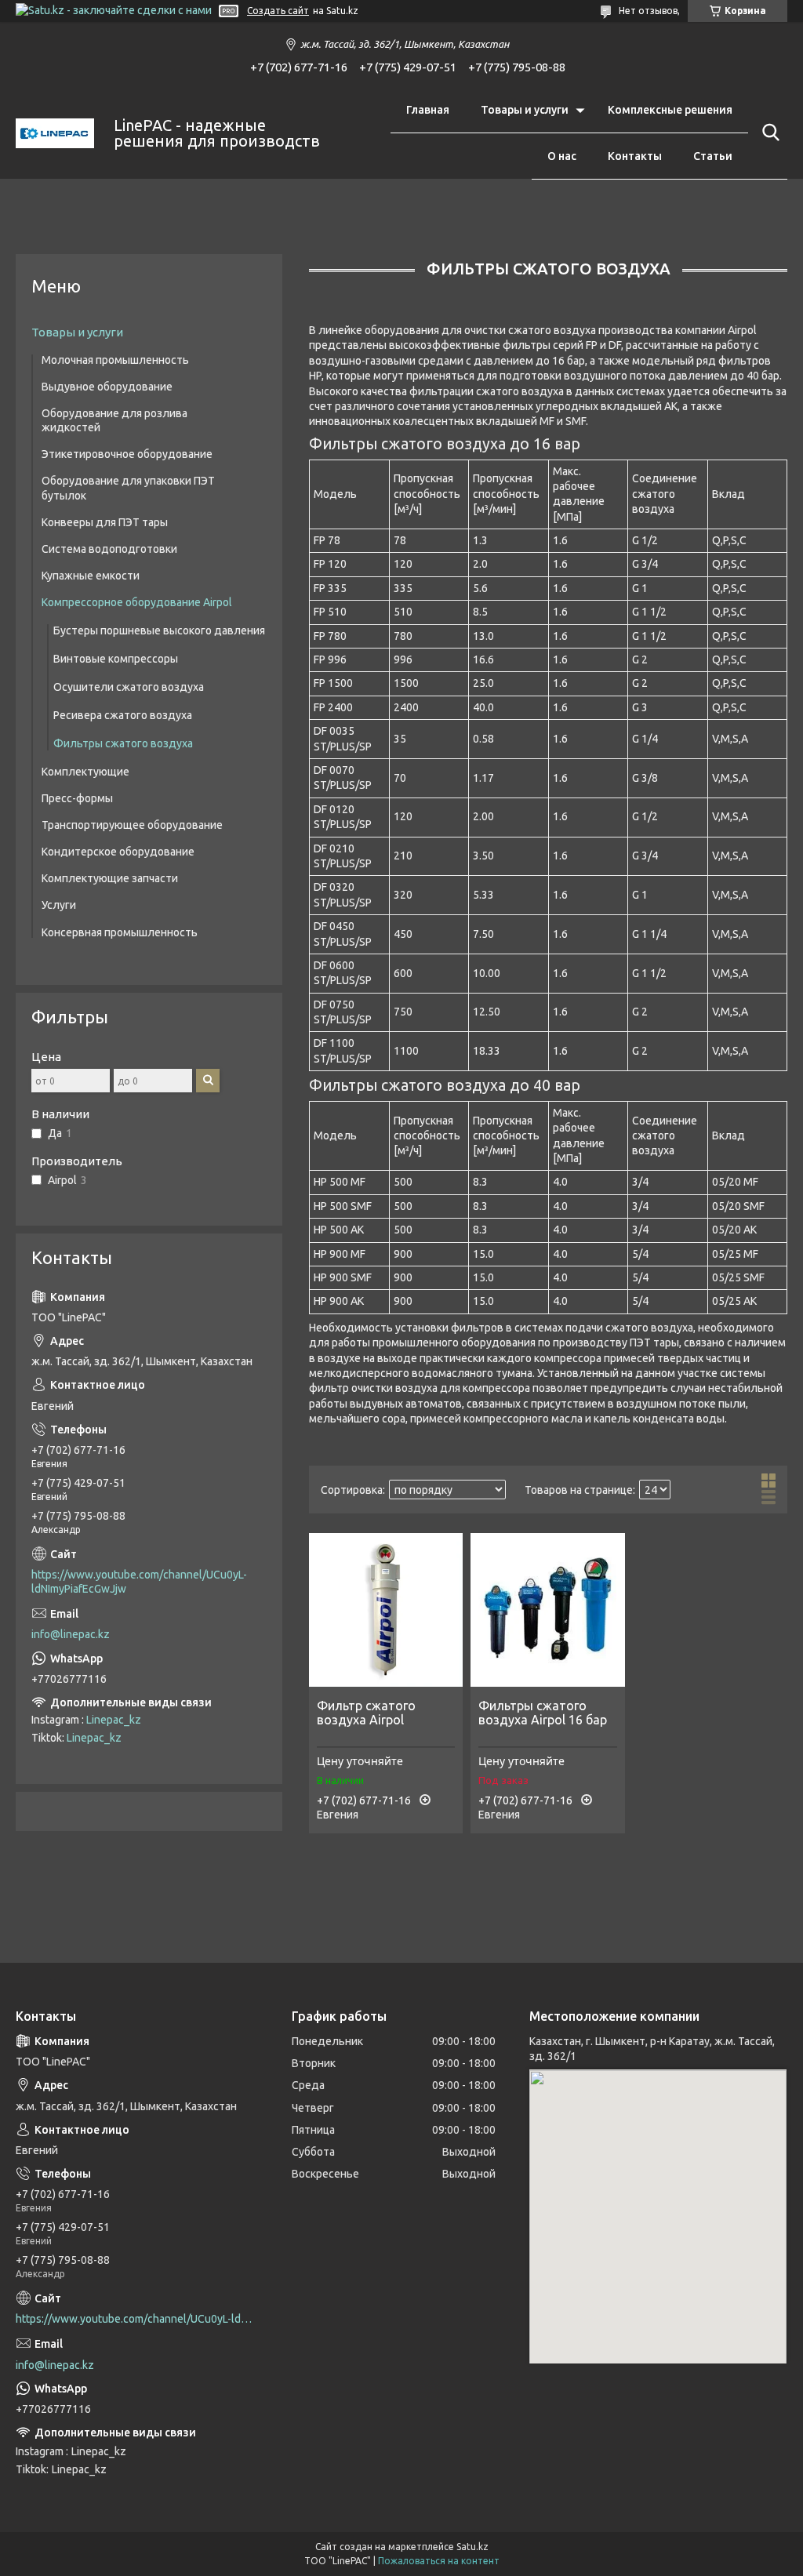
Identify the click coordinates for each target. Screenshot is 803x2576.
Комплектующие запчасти (110, 878)
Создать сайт (278, 11)
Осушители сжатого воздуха (129, 687)
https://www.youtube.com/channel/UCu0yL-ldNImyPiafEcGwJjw (139, 1582)
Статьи (713, 156)
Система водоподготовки (109, 549)
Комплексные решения (670, 110)
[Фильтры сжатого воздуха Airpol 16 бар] (547, 1610)
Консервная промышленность (120, 932)
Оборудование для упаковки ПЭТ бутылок (128, 488)
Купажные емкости (91, 576)
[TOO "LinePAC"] (55, 134)
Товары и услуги (525, 110)
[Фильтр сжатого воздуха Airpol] (386, 1610)
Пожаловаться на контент (439, 2561)
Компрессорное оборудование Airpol (137, 602)
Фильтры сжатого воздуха (123, 743)
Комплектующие (85, 772)
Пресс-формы (77, 798)
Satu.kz (472, 2547)
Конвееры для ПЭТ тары (105, 522)
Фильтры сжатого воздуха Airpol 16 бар (543, 1713)
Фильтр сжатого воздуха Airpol (366, 1713)
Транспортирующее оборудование (132, 825)
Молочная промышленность (115, 360)
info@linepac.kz (71, 1634)
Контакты (635, 156)
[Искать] (768, 133)
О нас (562, 156)
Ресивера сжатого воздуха (123, 715)
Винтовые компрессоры (116, 659)
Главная (428, 110)
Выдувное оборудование (107, 387)
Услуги (59, 905)
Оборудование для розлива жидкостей (114, 420)
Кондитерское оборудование (118, 852)
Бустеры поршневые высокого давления (159, 630)
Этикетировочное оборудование (127, 454)
